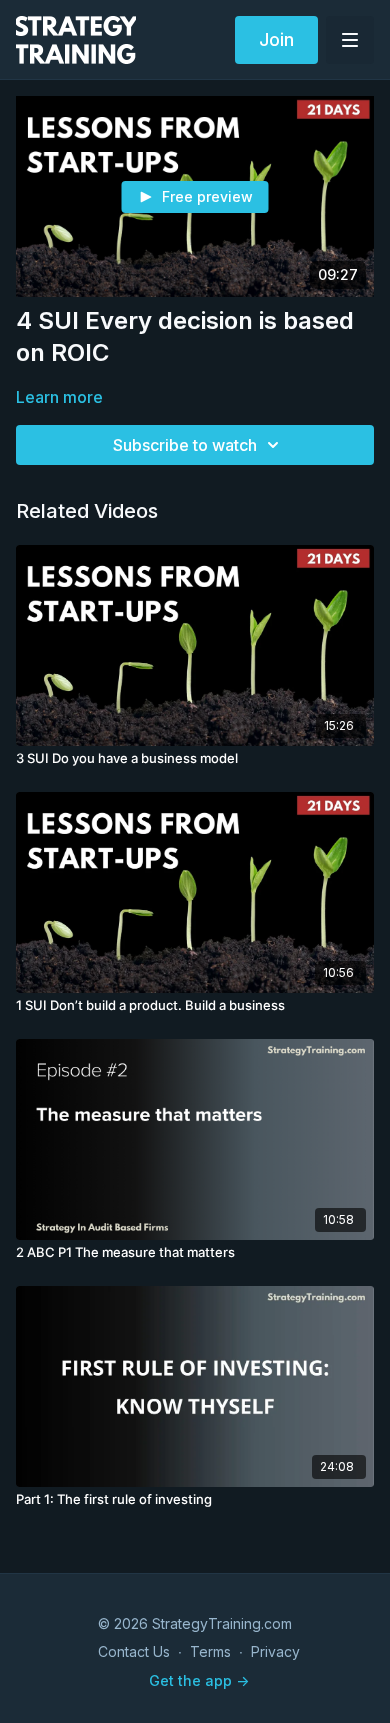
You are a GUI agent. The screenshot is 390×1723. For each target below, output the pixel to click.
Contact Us (134, 1651)
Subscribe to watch (185, 445)
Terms (210, 1651)
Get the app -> (199, 1680)
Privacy (275, 1651)
